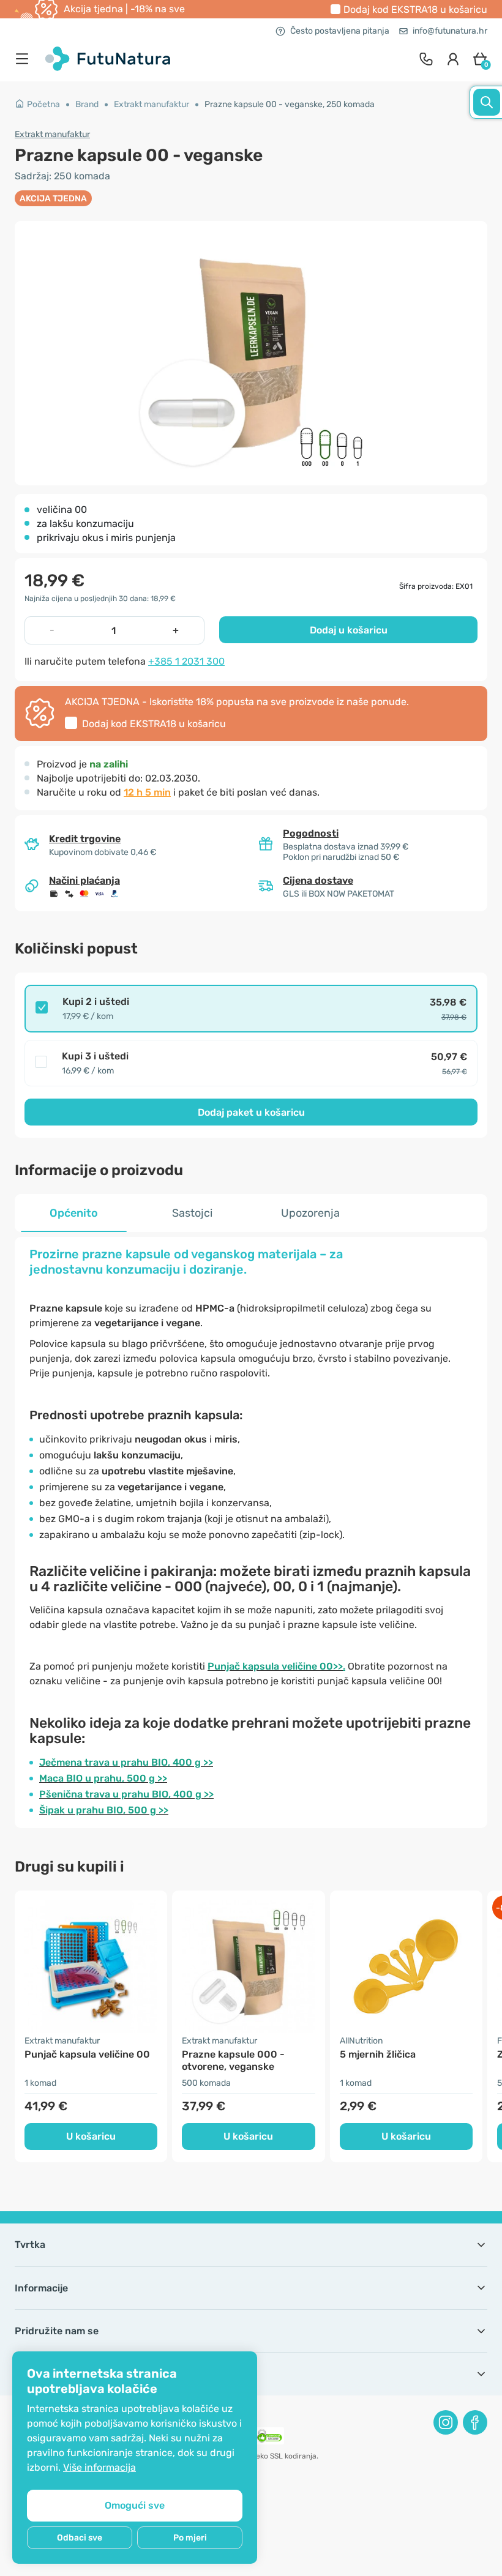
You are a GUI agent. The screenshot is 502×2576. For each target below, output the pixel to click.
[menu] (25, 59)
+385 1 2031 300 (186, 661)
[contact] (426, 59)
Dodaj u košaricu (349, 630)
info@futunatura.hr (450, 31)
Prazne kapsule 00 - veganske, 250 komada (290, 104)
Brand (87, 104)
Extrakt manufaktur (152, 104)
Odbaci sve (80, 2538)
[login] (453, 59)
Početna (43, 104)
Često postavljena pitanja (340, 31)
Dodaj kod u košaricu (415, 9)
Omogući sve (135, 2505)
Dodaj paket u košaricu (251, 1112)
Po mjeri (190, 2538)
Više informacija (99, 2467)
